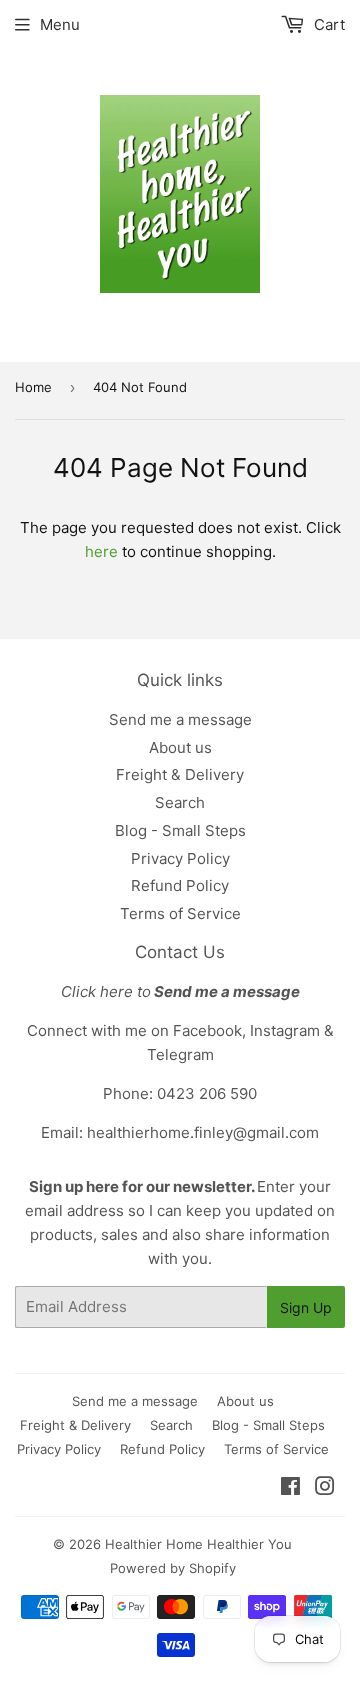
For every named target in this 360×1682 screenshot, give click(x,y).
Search (180, 802)
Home (33, 387)
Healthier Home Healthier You (198, 1544)
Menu (60, 24)
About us (180, 747)
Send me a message (180, 719)
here (101, 551)
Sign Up (306, 1307)
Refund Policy (180, 885)
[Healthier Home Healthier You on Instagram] (325, 1488)
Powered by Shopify (173, 1568)
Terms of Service (180, 913)
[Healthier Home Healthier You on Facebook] (290, 1488)
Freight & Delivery (180, 774)
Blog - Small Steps (180, 830)
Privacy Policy (180, 858)
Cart (327, 24)
